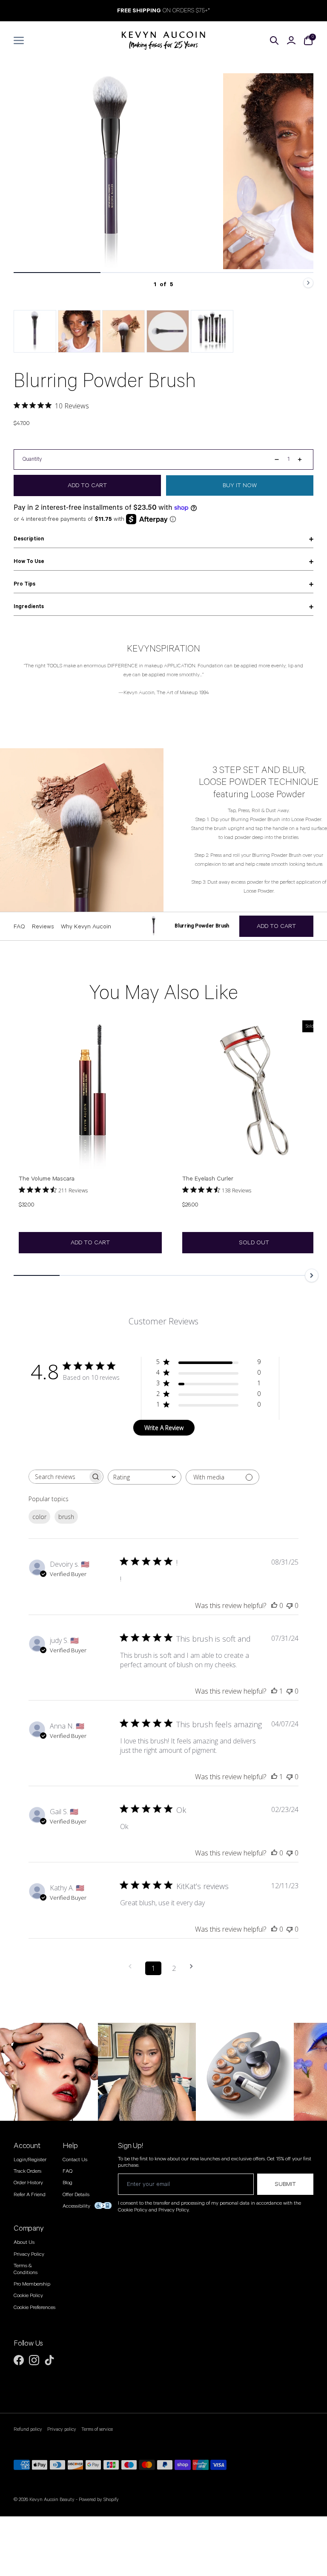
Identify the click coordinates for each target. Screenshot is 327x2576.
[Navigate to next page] (194, 1966)
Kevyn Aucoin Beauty (52, 2500)
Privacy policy (62, 2430)
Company (29, 2229)
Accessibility (76, 2206)
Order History (28, 2183)
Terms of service (97, 2430)
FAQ (67, 2171)
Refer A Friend (30, 2195)
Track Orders (27, 2171)
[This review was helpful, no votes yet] (274, 1605)
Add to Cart (90, 1243)
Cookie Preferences (34, 2307)
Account (27, 2146)
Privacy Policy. (174, 2210)
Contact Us (75, 2160)
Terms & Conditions (26, 2269)
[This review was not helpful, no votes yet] (290, 1605)
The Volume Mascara (47, 1179)
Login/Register (30, 2160)
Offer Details (76, 2195)
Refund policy (28, 2430)
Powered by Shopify (99, 2500)
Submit (285, 2184)
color (39, 1517)
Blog (67, 2183)
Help (70, 2146)
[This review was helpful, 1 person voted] (274, 1691)
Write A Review (164, 1428)
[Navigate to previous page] (133, 1966)
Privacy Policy (29, 2254)
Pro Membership (32, 2284)
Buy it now (240, 485)
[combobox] (145, 1477)
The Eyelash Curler (208, 1179)
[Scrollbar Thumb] (57, 273)
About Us (24, 2242)
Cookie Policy (28, 2296)
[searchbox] (58, 1477)
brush (66, 1517)
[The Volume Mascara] (90, 1092)
